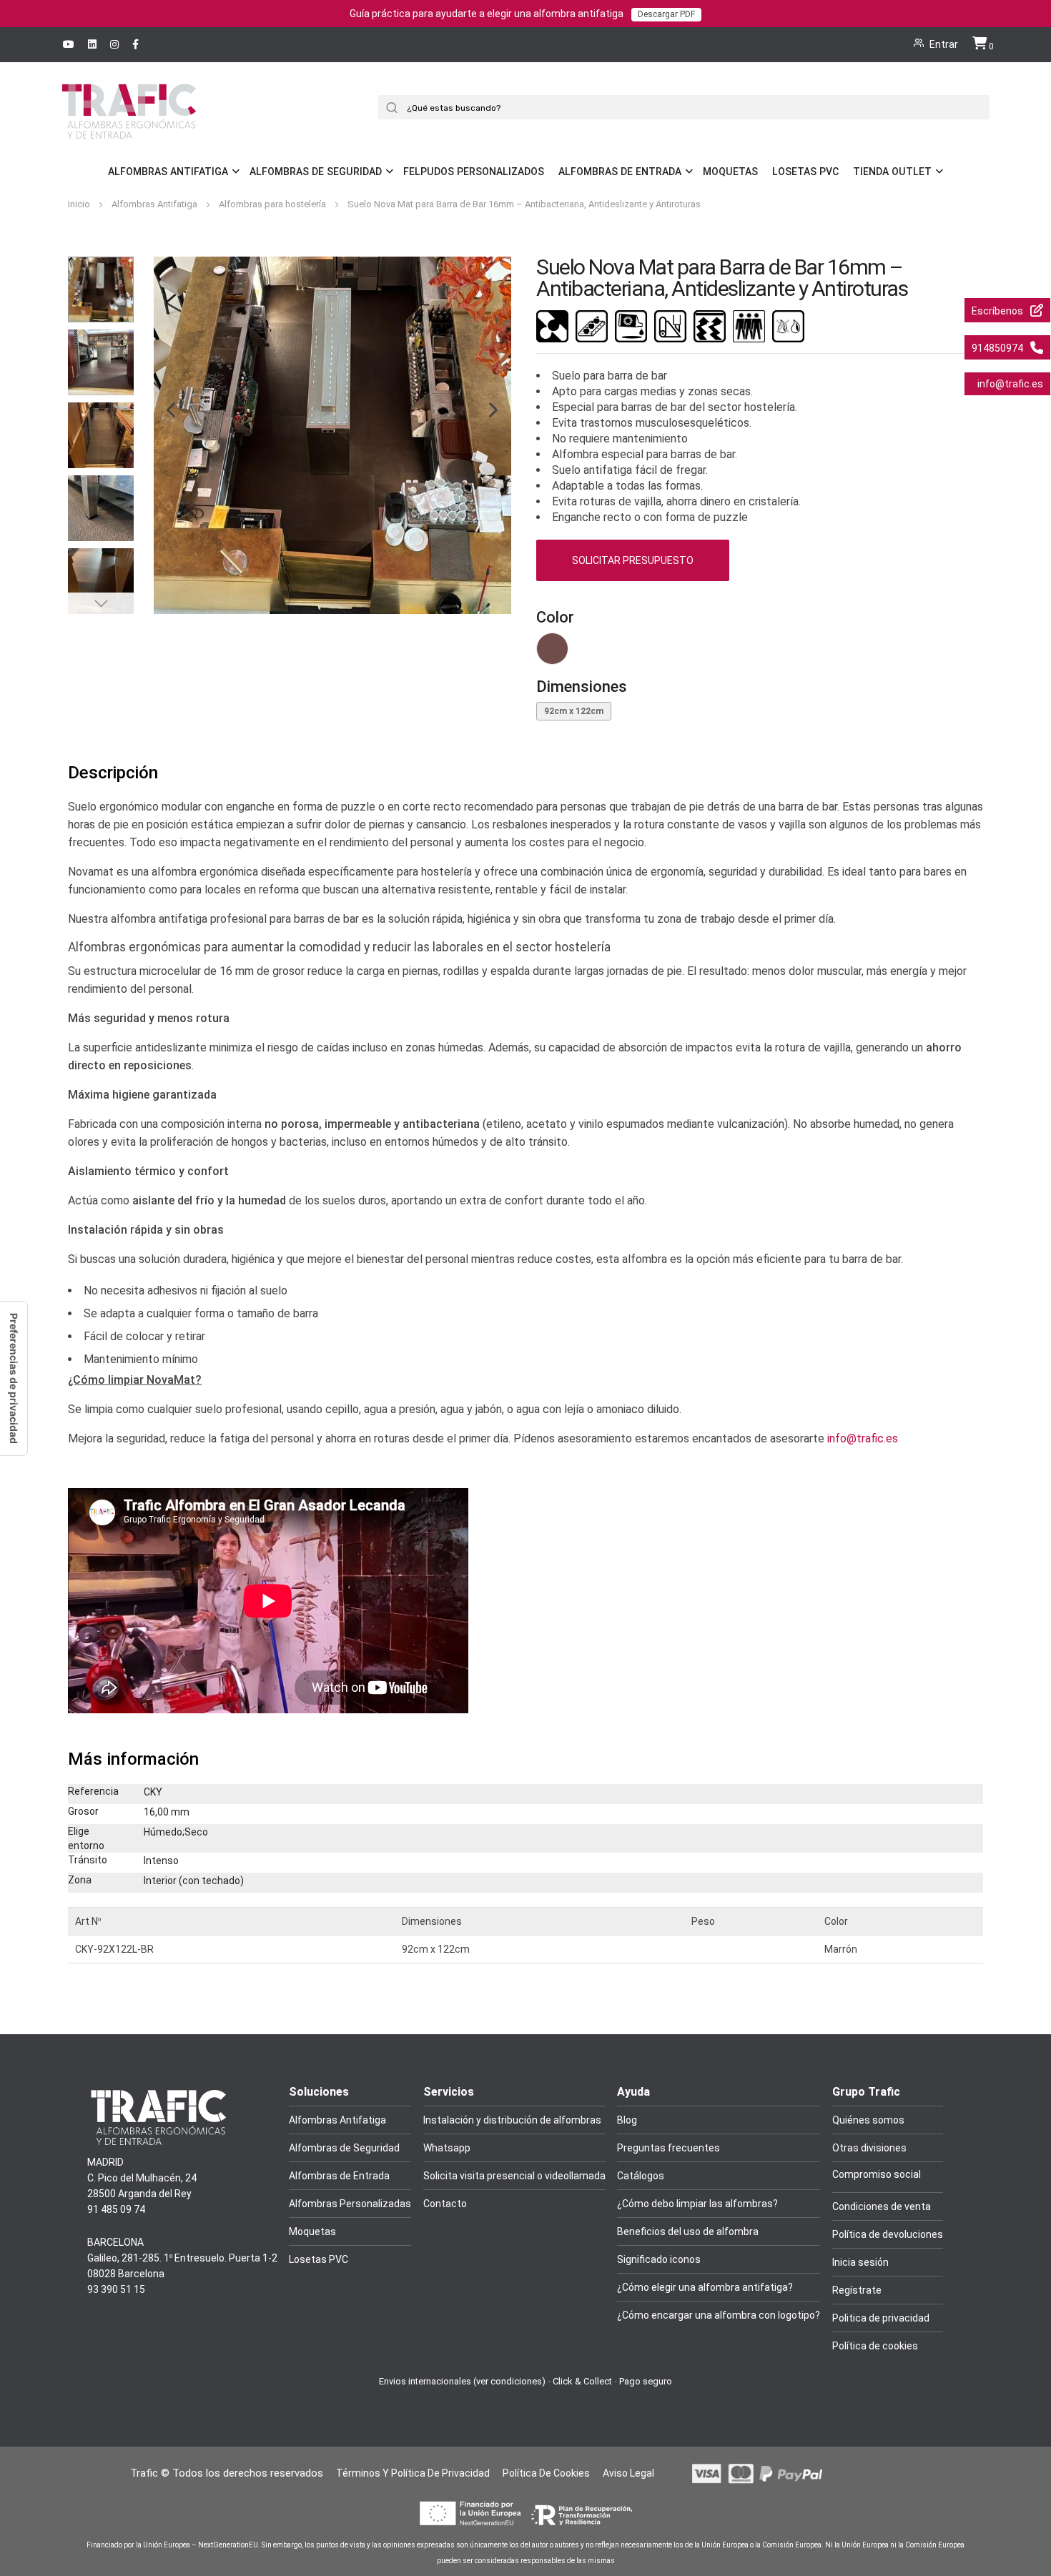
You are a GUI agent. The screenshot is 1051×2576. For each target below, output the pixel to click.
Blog (627, 2120)
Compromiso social (877, 2174)
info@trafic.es (863, 1438)
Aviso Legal (628, 2473)
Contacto (445, 2204)
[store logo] (129, 131)
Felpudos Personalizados (474, 172)
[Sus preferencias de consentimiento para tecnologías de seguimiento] (14, 1378)
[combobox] (689, 107)
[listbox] (760, 652)
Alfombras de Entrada (620, 172)
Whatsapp (447, 2148)
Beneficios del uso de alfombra (688, 2231)
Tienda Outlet (892, 172)
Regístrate (857, 2290)
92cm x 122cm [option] (574, 711)
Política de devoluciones (888, 2234)
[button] (164, 435)
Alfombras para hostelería (273, 204)
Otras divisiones (869, 2148)
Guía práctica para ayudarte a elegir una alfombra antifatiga (522, 14)
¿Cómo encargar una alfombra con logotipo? (719, 2315)
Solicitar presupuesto (633, 560)
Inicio (80, 204)
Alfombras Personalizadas (350, 2204)
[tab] (525, 773)
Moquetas (730, 172)
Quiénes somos (868, 2120)
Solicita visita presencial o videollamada (514, 2176)
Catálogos (641, 2176)
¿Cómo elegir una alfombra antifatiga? (705, 2287)
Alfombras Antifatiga (168, 172)
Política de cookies (875, 2346)
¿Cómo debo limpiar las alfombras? (697, 2204)
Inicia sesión (860, 2262)
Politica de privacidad (881, 2318)
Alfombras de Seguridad (316, 172)
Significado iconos (659, 2259)
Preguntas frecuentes (668, 2148)
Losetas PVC (805, 172)
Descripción (113, 773)
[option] (552, 649)
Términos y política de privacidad (413, 2473)
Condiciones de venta (882, 2206)
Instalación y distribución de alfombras (512, 2120)
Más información (133, 1759)
